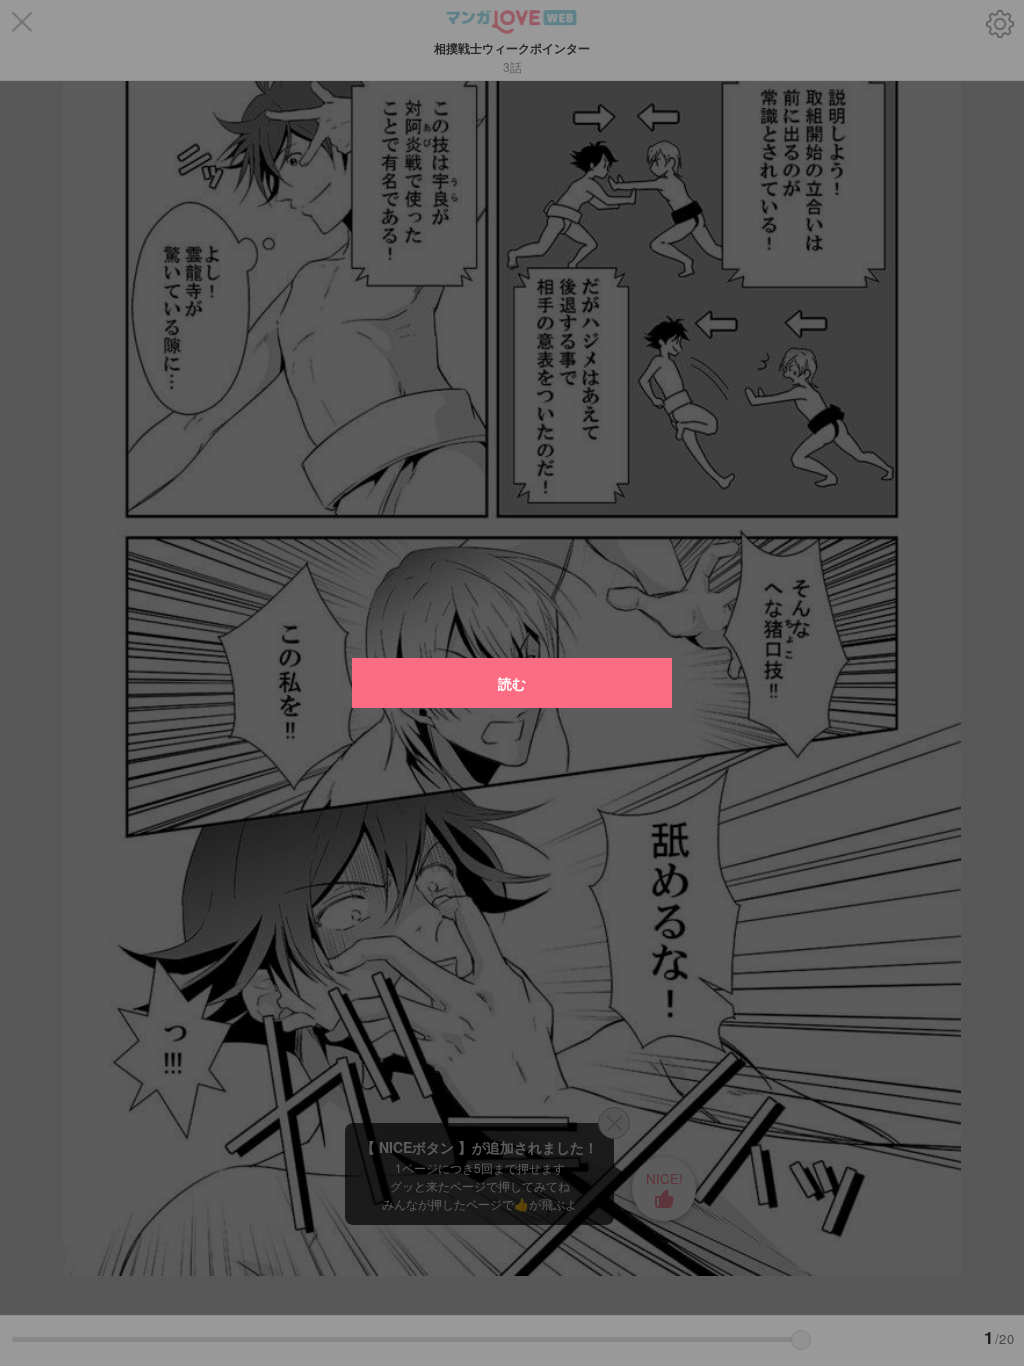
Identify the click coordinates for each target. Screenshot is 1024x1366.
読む (512, 683)
